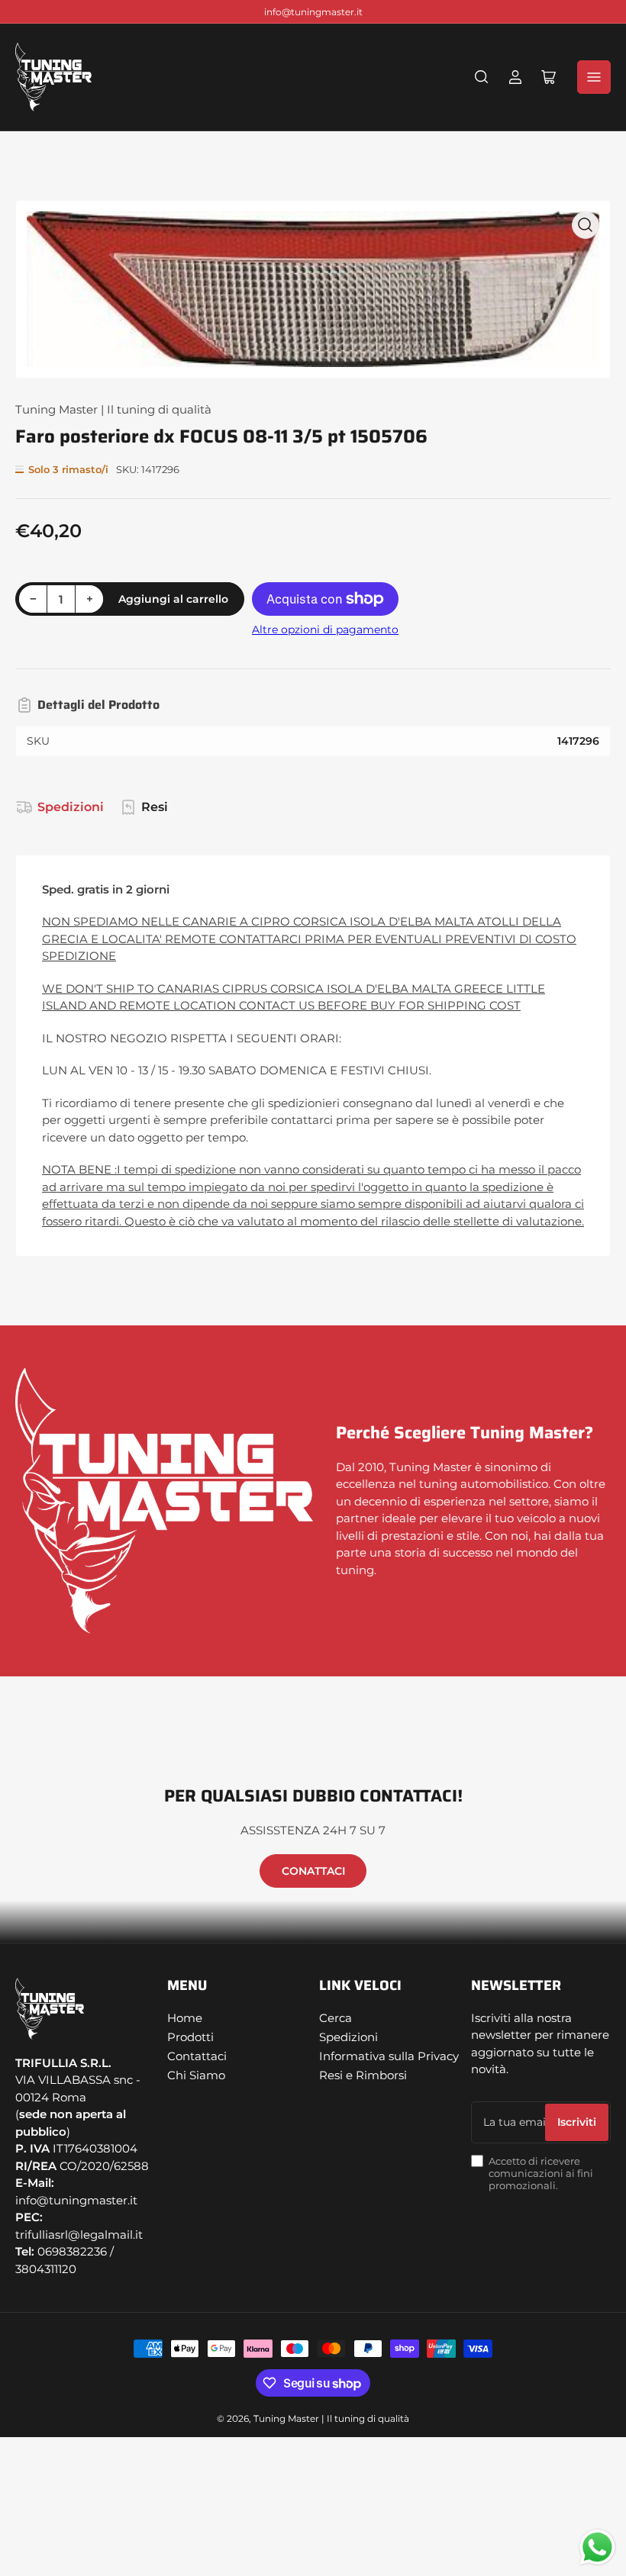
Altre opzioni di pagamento (325, 630)
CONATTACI (313, 1871)
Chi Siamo (196, 2075)
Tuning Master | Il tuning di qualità (113, 409)
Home (185, 2018)
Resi (155, 807)
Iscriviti (577, 2122)
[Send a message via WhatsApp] (597, 2547)
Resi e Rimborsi (363, 2075)
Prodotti (190, 2037)
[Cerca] (482, 77)
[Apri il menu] (594, 77)
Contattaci (197, 2056)
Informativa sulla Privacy (389, 2056)
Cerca (336, 2018)
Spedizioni (71, 807)
